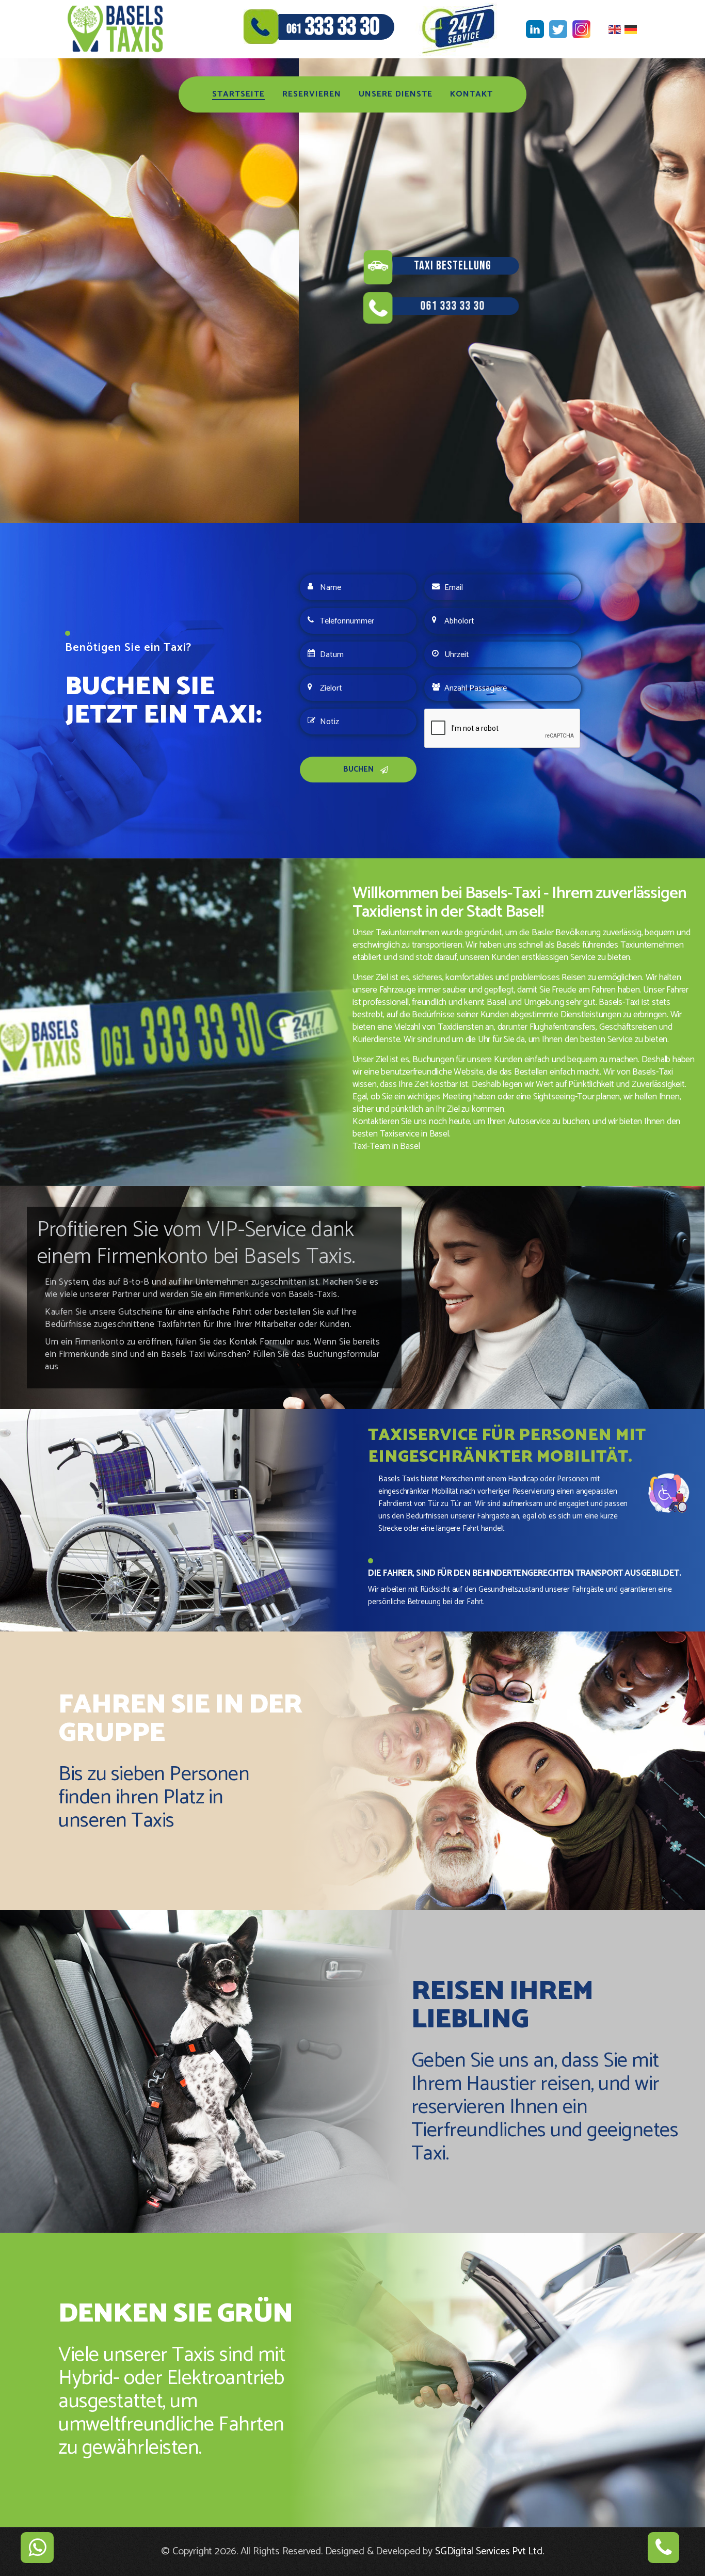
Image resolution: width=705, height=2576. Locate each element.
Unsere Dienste (396, 94)
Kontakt (471, 94)
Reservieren (312, 94)
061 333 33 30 (154, 306)
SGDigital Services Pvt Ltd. (490, 2551)
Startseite (238, 94)
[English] (616, 29)
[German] (632, 29)
